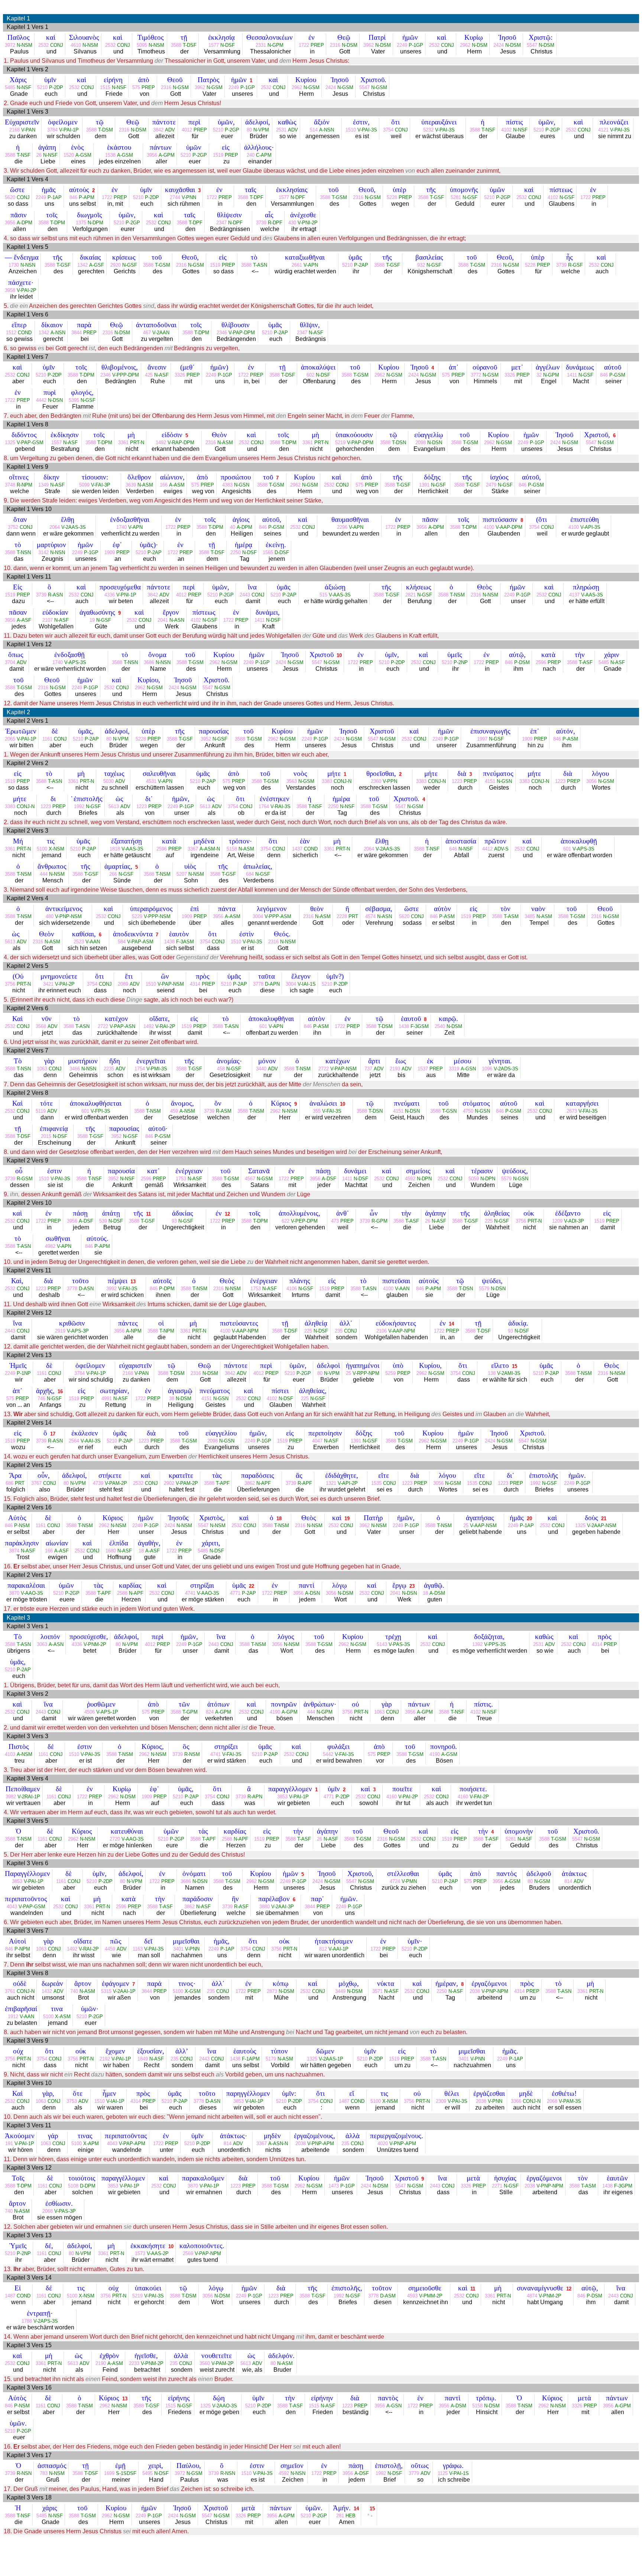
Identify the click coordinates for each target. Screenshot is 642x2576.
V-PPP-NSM (157, 916)
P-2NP (461, 662)
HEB (351, 2516)
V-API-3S (590, 527)
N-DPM (95, 223)
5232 (428, 130)
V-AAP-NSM (483, 1526)
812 (323, 1949)
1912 (13, 2016)
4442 (41, 400)
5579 (506, 1179)
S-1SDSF (126, 2473)
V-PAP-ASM (140, 942)
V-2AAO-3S (225, 2406)
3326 (180, 375)
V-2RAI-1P (29, 1797)
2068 (552, 2101)
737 (368, 1069)
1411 (572, 375)
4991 (107, 1398)
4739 (98, 1483)
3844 (77, 333)
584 (122, 942)
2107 (48, 620)
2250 (236, 552)
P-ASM (570, 739)
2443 (245, 595)
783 (44, 2473)
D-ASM (388, 2296)
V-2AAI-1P (124, 1991)
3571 (377, 1991)
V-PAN (28, 130)
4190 (275, 1712)
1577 (214, 45)
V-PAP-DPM (242, 333)
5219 (340, 443)
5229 (137, 916)
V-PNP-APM (321, 2144)
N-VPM (261, 130)
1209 (557, 1221)
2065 (10, 739)
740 (74, 1991)
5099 (84, 485)
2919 (60, 1331)
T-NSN (24, 552)
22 (252, 1586)
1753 (181, 1179)
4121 (603, 130)
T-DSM (106, 130)
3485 (530, 916)
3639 (131, 485)
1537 (423, 1069)
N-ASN (177, 620)
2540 (440, 1026)
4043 (12, 1907)
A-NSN (327, 130)
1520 (69, 155)
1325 (10, 443)
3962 (369, 45)
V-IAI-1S (307, 984)
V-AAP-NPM (245, 1331)
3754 (388, 130)
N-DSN (55, 400)
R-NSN (24, 2473)
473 (335, 1221)
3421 (48, 984)
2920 (116, 265)
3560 (205, 2363)
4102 (506, 130)
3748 (10, 485)
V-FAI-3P (101, 485)
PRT (353, 916)
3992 (111, 1289)
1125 (443, 2473)
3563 (292, 781)
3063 (42, 1644)
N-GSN (242, 485)
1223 (457, 781)
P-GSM (617, 375)
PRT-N (137, 443)
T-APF (223, 1483)
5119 (41, 1111)
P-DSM (522, 662)
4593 (412, 2296)
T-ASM (511, 916)
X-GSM (193, 1991)
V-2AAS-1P (331, 2059)
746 (41, 1398)
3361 (123, 443)
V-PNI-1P (126, 595)
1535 (376, 1483)
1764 (264, 806)
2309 (441, 2101)
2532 (43, 45)
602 (310, 375)
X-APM (91, 2144)
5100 (42, 849)
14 (451, 1324)
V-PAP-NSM (171, 984)
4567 (250, 1179)
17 (53, 1434)
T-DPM (58, 223)
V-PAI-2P (27, 290)
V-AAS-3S (340, 595)
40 (233, 527)
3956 (152, 155)
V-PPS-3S (495, 1644)
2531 (281, 130)
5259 (390, 1373)
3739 (261, 223)
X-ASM (63, 2016)
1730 (14, 265)
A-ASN (56, 1644)
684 (250, 874)
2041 (163, 620)
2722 (103, 1026)
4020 (383, 2144)
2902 (169, 1483)
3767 (36, 1483)
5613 (114, 806)
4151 (490, 781)
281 (340, 2516)
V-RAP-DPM (181, 443)
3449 (340, 1991)
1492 (161, 443)
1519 (218, 155)
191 (9, 2144)
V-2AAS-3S (74, 527)
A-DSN (312, 1593)
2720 (115, 1839)
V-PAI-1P (69, 130)
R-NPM (25, 485)
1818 (115, 849)
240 (251, 155)
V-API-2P (348, 1483)
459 (174, 1111)
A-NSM (187, 1111)
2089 (123, 984)
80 (249, 130)
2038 (475, 1991)
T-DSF (190, 45)
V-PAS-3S (399, 1644)
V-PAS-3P (65, 2211)
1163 (138, 1949)
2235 (109, 1069)
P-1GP (416, 45)
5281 (456, 197)
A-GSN (468, 1069)
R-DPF (275, 223)
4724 (395, 1881)
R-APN (255, 1797)
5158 (232, 849)
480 (50, 916)
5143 (382, 1644)
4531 (151, 781)
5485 (10, 87)
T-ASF (586, 662)
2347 (221, 223)
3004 (258, 916)
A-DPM (25, 223)
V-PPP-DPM (126, 375)
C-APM (264, 155)
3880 (265, 1907)
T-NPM (167, 1331)
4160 (392, 1797)
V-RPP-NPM (366, 1373)
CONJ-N (343, 781)
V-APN (311, 265)
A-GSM (83, 155)
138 (492, 1373)
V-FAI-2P (479, 1797)
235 (339, 1331)
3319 (454, 1069)
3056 (591, 781)
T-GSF (437, 197)
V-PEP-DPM (304, 1221)
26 (39, 155)
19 (92, 620)
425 (149, 375)
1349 (43, 485)
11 (148, 1214)
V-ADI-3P (574, 1221)
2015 (46, 1136)
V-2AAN (161, 333)
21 (604, 1518)
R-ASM (224, 1111)
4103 (10, 1754)
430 (292, 223)
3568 (41, 1026)
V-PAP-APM (132, 2144)
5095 (142, 45)
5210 (42, 87)
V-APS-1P (107, 1712)
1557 (56, 443)
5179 (271, 2059)
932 (421, 265)
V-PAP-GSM (30, 443)
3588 (176, 45)
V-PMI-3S (157, 1069)
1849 (143, 2059)
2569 (188, 2253)
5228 (392, 197)
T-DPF (257, 197)
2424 (499, 45)
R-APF (305, 1483)
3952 (206, 739)
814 (568, 1881)
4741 (190, 1593)
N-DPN (424, 1179)
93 (174, 1221)
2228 (342, 916)
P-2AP (361, 265)
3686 (149, 662)
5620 (10, 197)
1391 (424, 485)
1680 (111, 1551)
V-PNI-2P (308, 223)
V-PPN (390, 781)
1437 (297, 849)
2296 (342, 527)
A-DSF (329, 1179)
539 (103, 1221)
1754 (140, 1069)
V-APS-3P (78, 1331)
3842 (158, 130)
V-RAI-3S (281, 806)
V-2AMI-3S (509, 1373)
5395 (74, 400)
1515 (105, 87)
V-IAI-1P (115, 2101)
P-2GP (232, 130)
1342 (82, 265)
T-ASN (260, 265)
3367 (193, 849)
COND (25, 333)
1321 (331, 1483)
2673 (572, 1111)
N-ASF (316, 333)
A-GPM (167, 155)
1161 (47, 739)
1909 (110, 552)
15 (515, 1366)
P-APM (87, 197)
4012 (187, 130)
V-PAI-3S (367, 130)
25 (348, 1373)
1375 (81, 223)
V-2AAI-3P (283, 1907)
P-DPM (167, 1289)
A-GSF (97, 265)
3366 (516, 2101)
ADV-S (501, 849)
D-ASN (86, 1289)
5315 (106, 1991)
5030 (108, 781)
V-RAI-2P (165, 1026)
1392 (477, 1644)
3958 (10, 290)
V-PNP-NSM (68, 916)
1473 (334, 2186)
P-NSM (22, 1526)
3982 (11, 1797)
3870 (14, 1593)
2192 (105, 2059)
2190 (101, 2363)
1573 (140, 2253)
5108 (73, 2186)
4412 (487, 849)
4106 (292, 1289)
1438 (169, 942)
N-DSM (350, 45)
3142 (43, 552)
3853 (282, 1797)
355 (317, 1111)
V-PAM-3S (570, 2101)
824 (210, 1712)
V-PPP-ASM (278, 916)
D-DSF (282, 552)
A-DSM (437, 1593)
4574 (370, 916)
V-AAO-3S (32, 1593)
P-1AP (55, 197)
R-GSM (25, 1179)
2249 (402, 45)
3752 (13, 527)
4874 (532, 2296)
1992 (79, 806)
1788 (27, 2321)
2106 (382, 1331)
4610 (76, 45)
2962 (465, 45)
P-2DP (56, 87)
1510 (351, 130)
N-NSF (24, 87)
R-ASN (55, 595)
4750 (468, 1111)
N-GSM (181, 87)
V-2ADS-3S (506, 1069)
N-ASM (225, 443)
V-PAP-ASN (122, 1026)
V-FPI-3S (100, 1111)
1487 (344, 2101)
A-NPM (134, 1331)
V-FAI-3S (332, 1111)
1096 (487, 1069)
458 (221, 1069)
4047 (317, 1441)
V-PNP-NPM (495, 1991)
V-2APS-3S (46, 2321)
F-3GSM (420, 1026)
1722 (304, 45)
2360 (376, 781)
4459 (110, 1949)
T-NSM (457, 595)
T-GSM (339, 197)
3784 (52, 130)
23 (412, 1586)
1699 (109, 2473)
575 (136, 87)
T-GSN (449, 1111)
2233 (134, 2363)
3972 (10, 45)
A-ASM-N (210, 849)
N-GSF (470, 197)
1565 (268, 552)
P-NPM (22, 1949)
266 (113, 874)
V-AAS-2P (158, 2253)
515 (323, 595)
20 (529, 1518)
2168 (14, 130)
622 (286, 1221)
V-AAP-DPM (509, 527)
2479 (491, 485)
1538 (110, 155)
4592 (410, 1179)
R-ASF (241, 1907)
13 (133, 1282)
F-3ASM (185, 942)
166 (164, 485)
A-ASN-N (278, 2144)
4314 (195, 984)
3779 (414, 2473)
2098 (421, 443)
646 (453, 849)
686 (9, 1483)
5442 (328, 1754)
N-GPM (275, 45)
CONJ (57, 45)
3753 (72, 2101)
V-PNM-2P (95, 1644)
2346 (222, 333)
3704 (10, 662)
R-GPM (380, 1221)
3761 (10, 1991)
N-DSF (228, 45)
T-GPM (190, 1712)
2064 (55, 527)
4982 (50, 1246)
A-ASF (24, 620)
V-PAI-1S (459, 2473)
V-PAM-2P (116, 1483)
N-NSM (25, 45)
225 (489, 1221)
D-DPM (88, 2186)
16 (60, 1391)
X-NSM (56, 849)
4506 (90, 1712)
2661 (297, 265)
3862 (250, 1483)
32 (539, 375)
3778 (258, 984)
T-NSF (488, 130)
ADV (170, 130)
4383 (227, 485)
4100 (489, 527)
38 (172, 1398)
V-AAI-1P (338, 1949)
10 (339, 655)
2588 (122, 1593)
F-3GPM (623, 2186)
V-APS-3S (75, 662)
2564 (74, 1441)
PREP (317, 45)
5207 (182, 874)
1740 (121, 527)
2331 (261, 45)
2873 (272, 1991)
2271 (497, 2186)
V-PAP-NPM (208, 2253)
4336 (110, 595)
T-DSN (399, 443)
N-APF (264, 1483)
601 (567, 849)
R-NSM (192, 1754)
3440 (261, 1069)
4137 (574, 595)
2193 (395, 1069)
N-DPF (298, 197)
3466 (75, 1069)
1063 (42, 1069)
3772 (476, 375)
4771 (235, 1593)
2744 (175, 197)
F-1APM (251, 2059)
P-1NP (24, 1373)
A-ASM (177, 485)
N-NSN (28, 265)
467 (147, 333)
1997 (482, 739)
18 (279, 1518)
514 (314, 130)
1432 (47, 1991)
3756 (10, 984)
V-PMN (409, 1881)
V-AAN (93, 942)
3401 (178, 1949)
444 (44, 874)
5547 (532, 45)
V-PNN (189, 197)
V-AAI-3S (91, 1441)
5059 (474, 1179)
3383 (327, 781)
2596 (541, 662)
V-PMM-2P (431, 2296)
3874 (14, 1551)
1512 (11, 333)
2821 (411, 595)
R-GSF (575, 265)
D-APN (272, 984)
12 (227, 1214)
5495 (147, 2473)
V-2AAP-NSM (602, 1526)
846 (73, 197)
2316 (335, 45)
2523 (79, 942)
